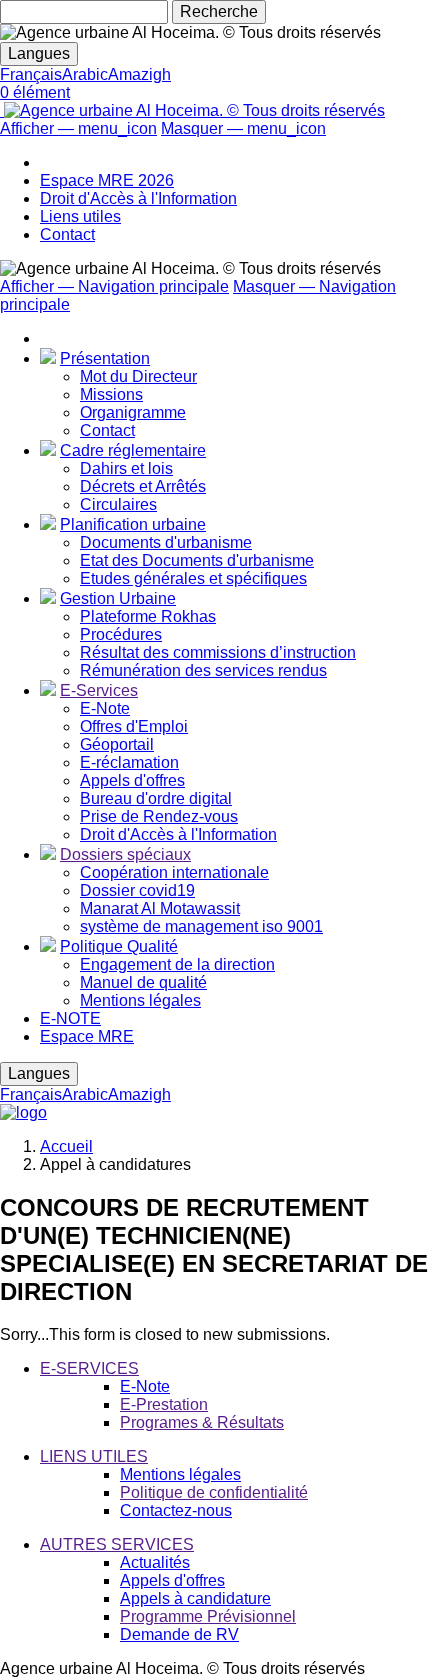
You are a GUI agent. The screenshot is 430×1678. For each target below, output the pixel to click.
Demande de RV (179, 1634)
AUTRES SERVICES (117, 1544)
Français (31, 74)
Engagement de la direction (177, 964)
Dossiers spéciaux (125, 854)
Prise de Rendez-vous (159, 816)
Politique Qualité (119, 946)
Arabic (85, 74)
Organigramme (133, 412)
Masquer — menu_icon (243, 128)
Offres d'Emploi (134, 726)
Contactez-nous (176, 1510)
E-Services (99, 690)
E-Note (105, 708)
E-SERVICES (89, 1368)
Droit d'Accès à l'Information (138, 198)
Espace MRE (87, 1036)
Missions (111, 394)
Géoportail (117, 744)
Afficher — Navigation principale (114, 286)
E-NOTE (70, 1018)
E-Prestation (164, 1404)
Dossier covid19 (137, 890)
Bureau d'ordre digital (156, 798)
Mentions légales (140, 1000)
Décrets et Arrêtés (143, 486)
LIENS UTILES (94, 1456)
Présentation (105, 358)
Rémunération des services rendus (203, 670)
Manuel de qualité (143, 982)
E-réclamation (129, 762)
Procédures (121, 634)
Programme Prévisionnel (208, 1616)
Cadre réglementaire (133, 450)
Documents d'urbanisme (166, 542)
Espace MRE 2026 (107, 180)
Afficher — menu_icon (78, 128)
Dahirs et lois (126, 468)
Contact (67, 234)
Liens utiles (80, 216)
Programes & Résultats (202, 1422)
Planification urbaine (133, 524)
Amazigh (139, 74)
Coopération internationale (174, 872)
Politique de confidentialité (214, 1492)
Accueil (66, 1146)
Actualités (155, 1562)
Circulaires (118, 504)
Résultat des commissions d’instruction (218, 652)
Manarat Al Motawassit (160, 908)
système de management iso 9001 (201, 926)
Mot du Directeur (138, 376)
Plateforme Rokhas (148, 616)
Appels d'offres (132, 780)
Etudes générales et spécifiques (193, 578)
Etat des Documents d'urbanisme (197, 560)
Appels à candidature (195, 1598)
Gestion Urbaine (118, 598)
